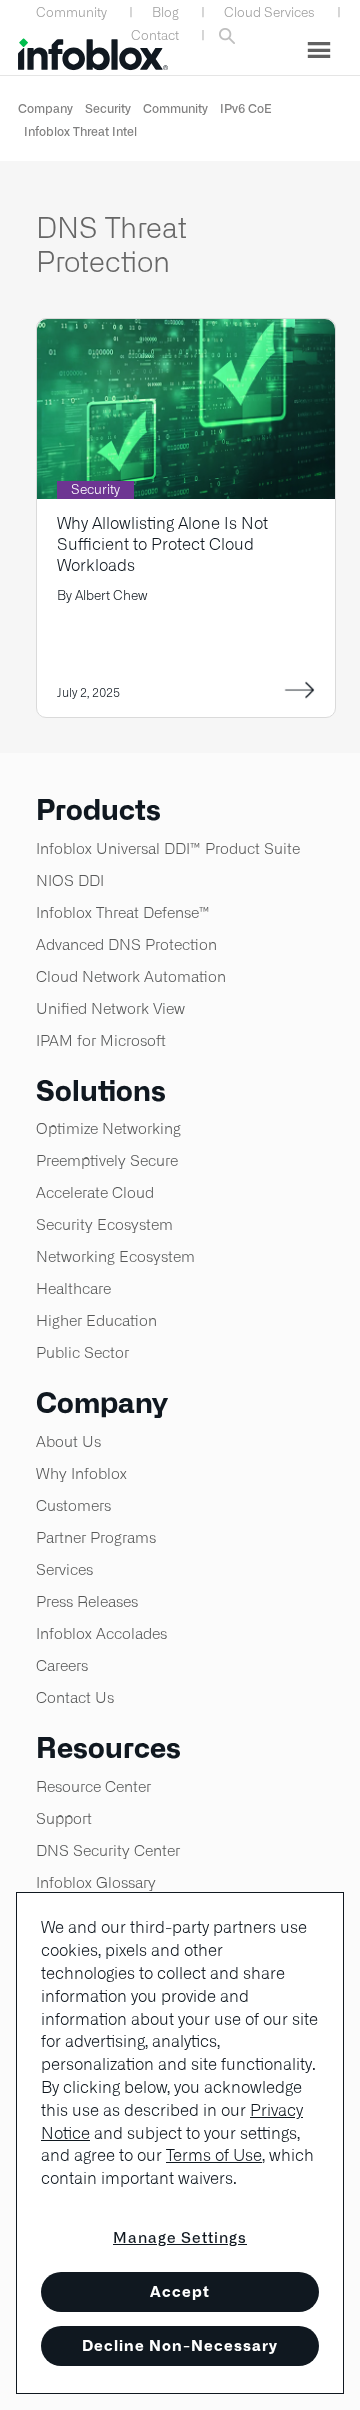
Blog (165, 12)
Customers (73, 1505)
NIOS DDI (70, 880)
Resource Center (93, 1786)
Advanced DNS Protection (126, 944)
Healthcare (73, 1288)
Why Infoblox (81, 1473)
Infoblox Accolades (101, 1633)
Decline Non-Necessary (180, 2345)
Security (108, 108)
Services (64, 1569)
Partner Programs (96, 1537)
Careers (62, 1665)
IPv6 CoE (246, 108)
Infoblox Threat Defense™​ (123, 912)
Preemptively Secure (107, 1160)
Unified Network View (110, 1008)
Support (64, 1818)
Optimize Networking (108, 1128)
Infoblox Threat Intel (80, 131)
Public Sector (82, 1352)
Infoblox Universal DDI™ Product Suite (168, 848)
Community (71, 12)
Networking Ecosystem (115, 1256)
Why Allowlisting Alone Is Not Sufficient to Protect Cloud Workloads (162, 544)
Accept (180, 2291)
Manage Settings (180, 2237)
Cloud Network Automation (131, 976)
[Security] (186, 331)
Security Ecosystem (104, 1224)
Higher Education (96, 1320)
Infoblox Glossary (96, 1882)
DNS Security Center (108, 1850)
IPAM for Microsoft (101, 1040)
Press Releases (87, 1601)
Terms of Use (214, 2155)
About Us (68, 1441)
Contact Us (75, 1697)
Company (45, 108)
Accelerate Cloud (95, 1192)
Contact (155, 35)
